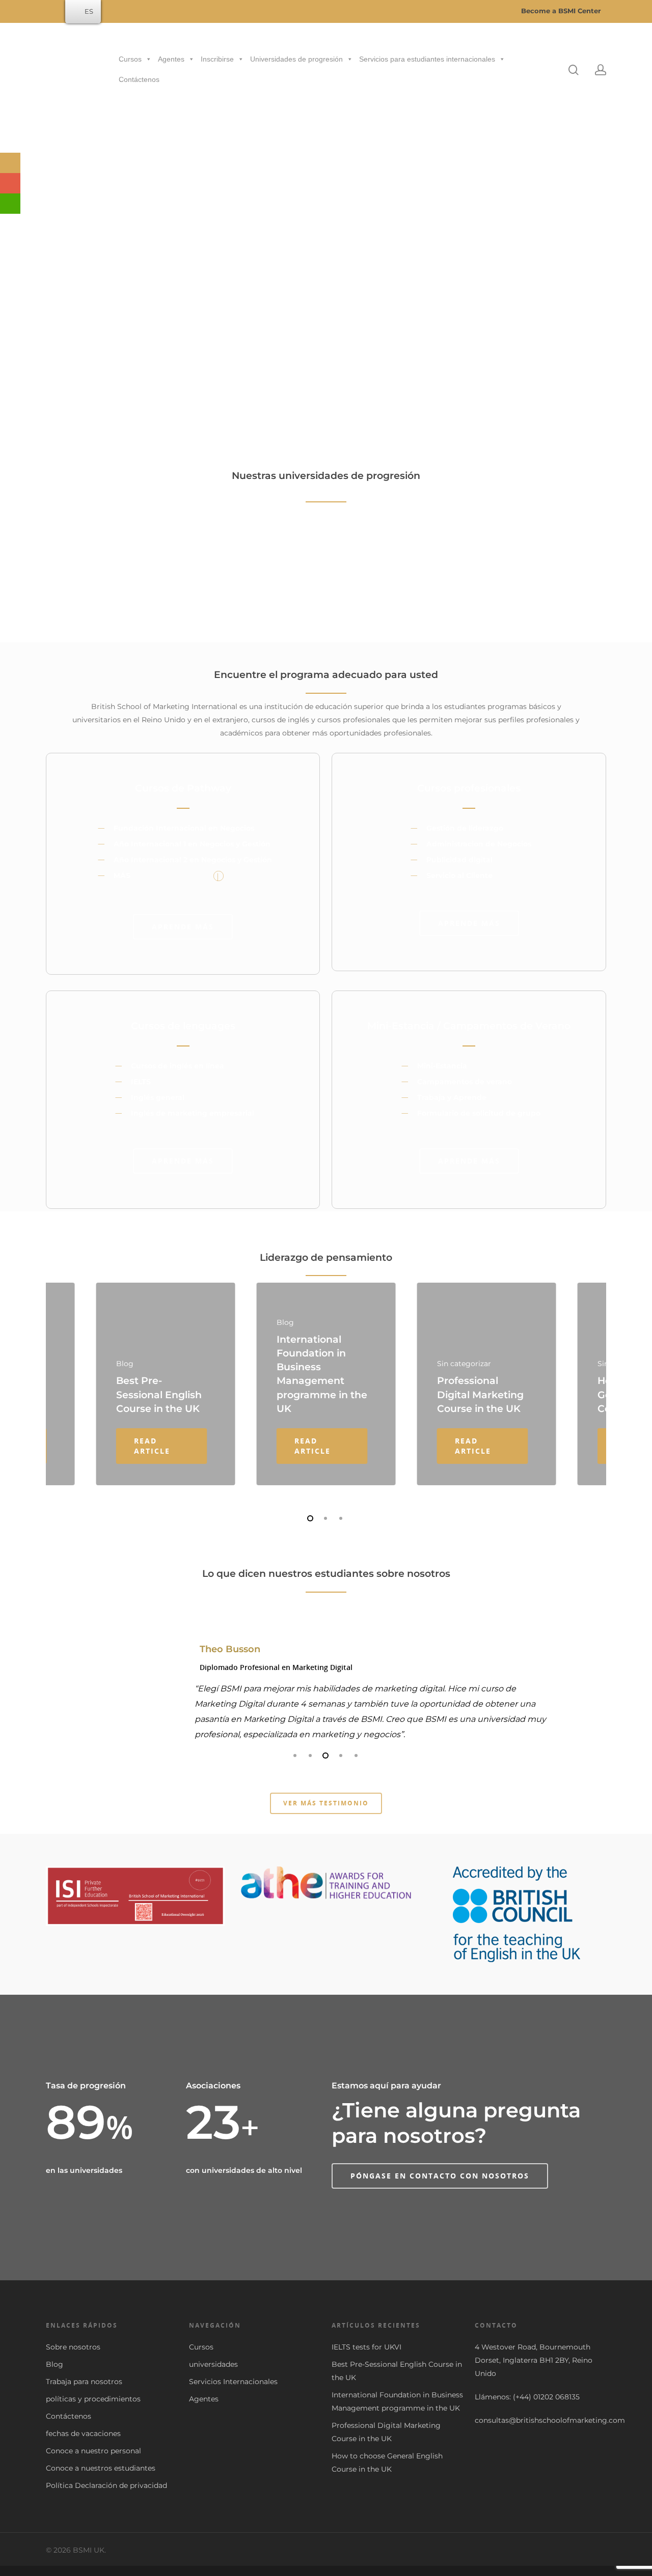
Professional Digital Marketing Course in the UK (386, 2432)
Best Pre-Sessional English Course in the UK (397, 2371)
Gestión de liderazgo (465, 828)
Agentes (171, 59)
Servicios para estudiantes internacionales (427, 59)
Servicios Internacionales (233, 2382)
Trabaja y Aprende (452, 1097)
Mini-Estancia (442, 1066)
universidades (213, 2364)
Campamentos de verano (465, 1082)
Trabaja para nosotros (84, 2382)
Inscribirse (217, 59)
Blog (55, 2364)
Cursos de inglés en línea (178, 1066)
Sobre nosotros (73, 2347)
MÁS (122, 875)
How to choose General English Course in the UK (387, 2462)
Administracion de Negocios (479, 844)
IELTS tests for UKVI (366, 2347)
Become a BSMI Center (560, 11)
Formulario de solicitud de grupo (479, 1113)
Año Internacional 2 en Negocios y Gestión (193, 860)
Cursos (130, 59)
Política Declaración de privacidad (106, 2485)
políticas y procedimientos (93, 2399)
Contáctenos (139, 79)
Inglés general (158, 1097)
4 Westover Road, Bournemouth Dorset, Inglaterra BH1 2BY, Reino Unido (534, 2360)
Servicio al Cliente (459, 875)
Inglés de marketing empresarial (193, 1113)
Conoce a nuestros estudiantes (101, 2468)
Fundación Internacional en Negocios (184, 828)
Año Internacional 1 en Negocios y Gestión (192, 844)
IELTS (141, 1082)
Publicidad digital (459, 860)
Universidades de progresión (296, 59)
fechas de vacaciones (83, 2433)
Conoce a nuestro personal (93, 2451)
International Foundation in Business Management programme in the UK (397, 2401)
